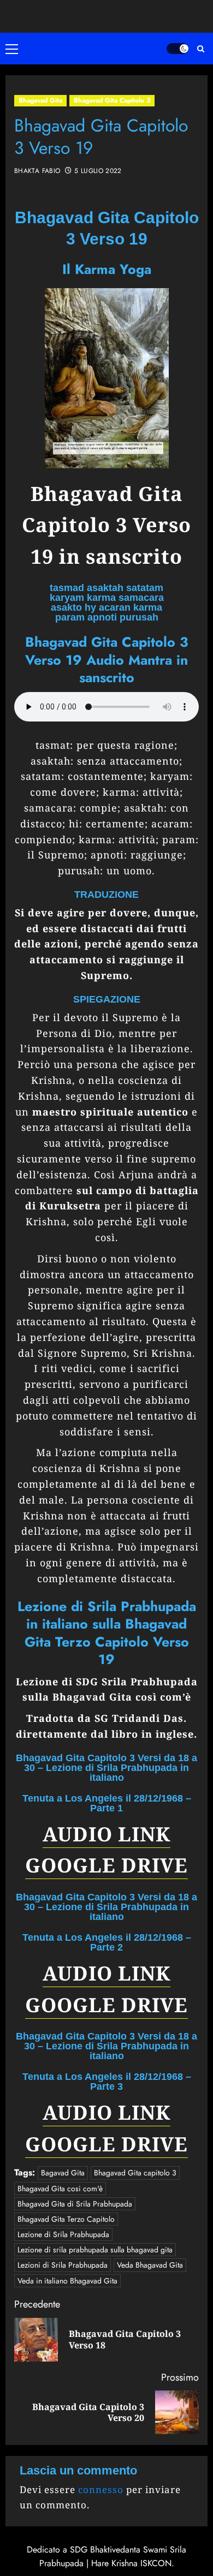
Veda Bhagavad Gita (150, 2265)
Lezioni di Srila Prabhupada (63, 2265)
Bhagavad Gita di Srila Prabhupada (75, 2204)
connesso (101, 2489)
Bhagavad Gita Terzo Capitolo (66, 2219)
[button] (14, 49)
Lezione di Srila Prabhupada (63, 2234)
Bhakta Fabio (37, 171)
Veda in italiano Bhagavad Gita (67, 2281)
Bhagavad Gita (40, 100)
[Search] (201, 49)
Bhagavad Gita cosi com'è (60, 2189)
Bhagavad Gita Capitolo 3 (112, 100)
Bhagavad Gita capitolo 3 (135, 2173)
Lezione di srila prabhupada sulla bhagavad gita (95, 2250)
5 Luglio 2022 (98, 171)
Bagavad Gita (63, 2173)
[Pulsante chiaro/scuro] (177, 49)
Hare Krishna (114, 2563)
